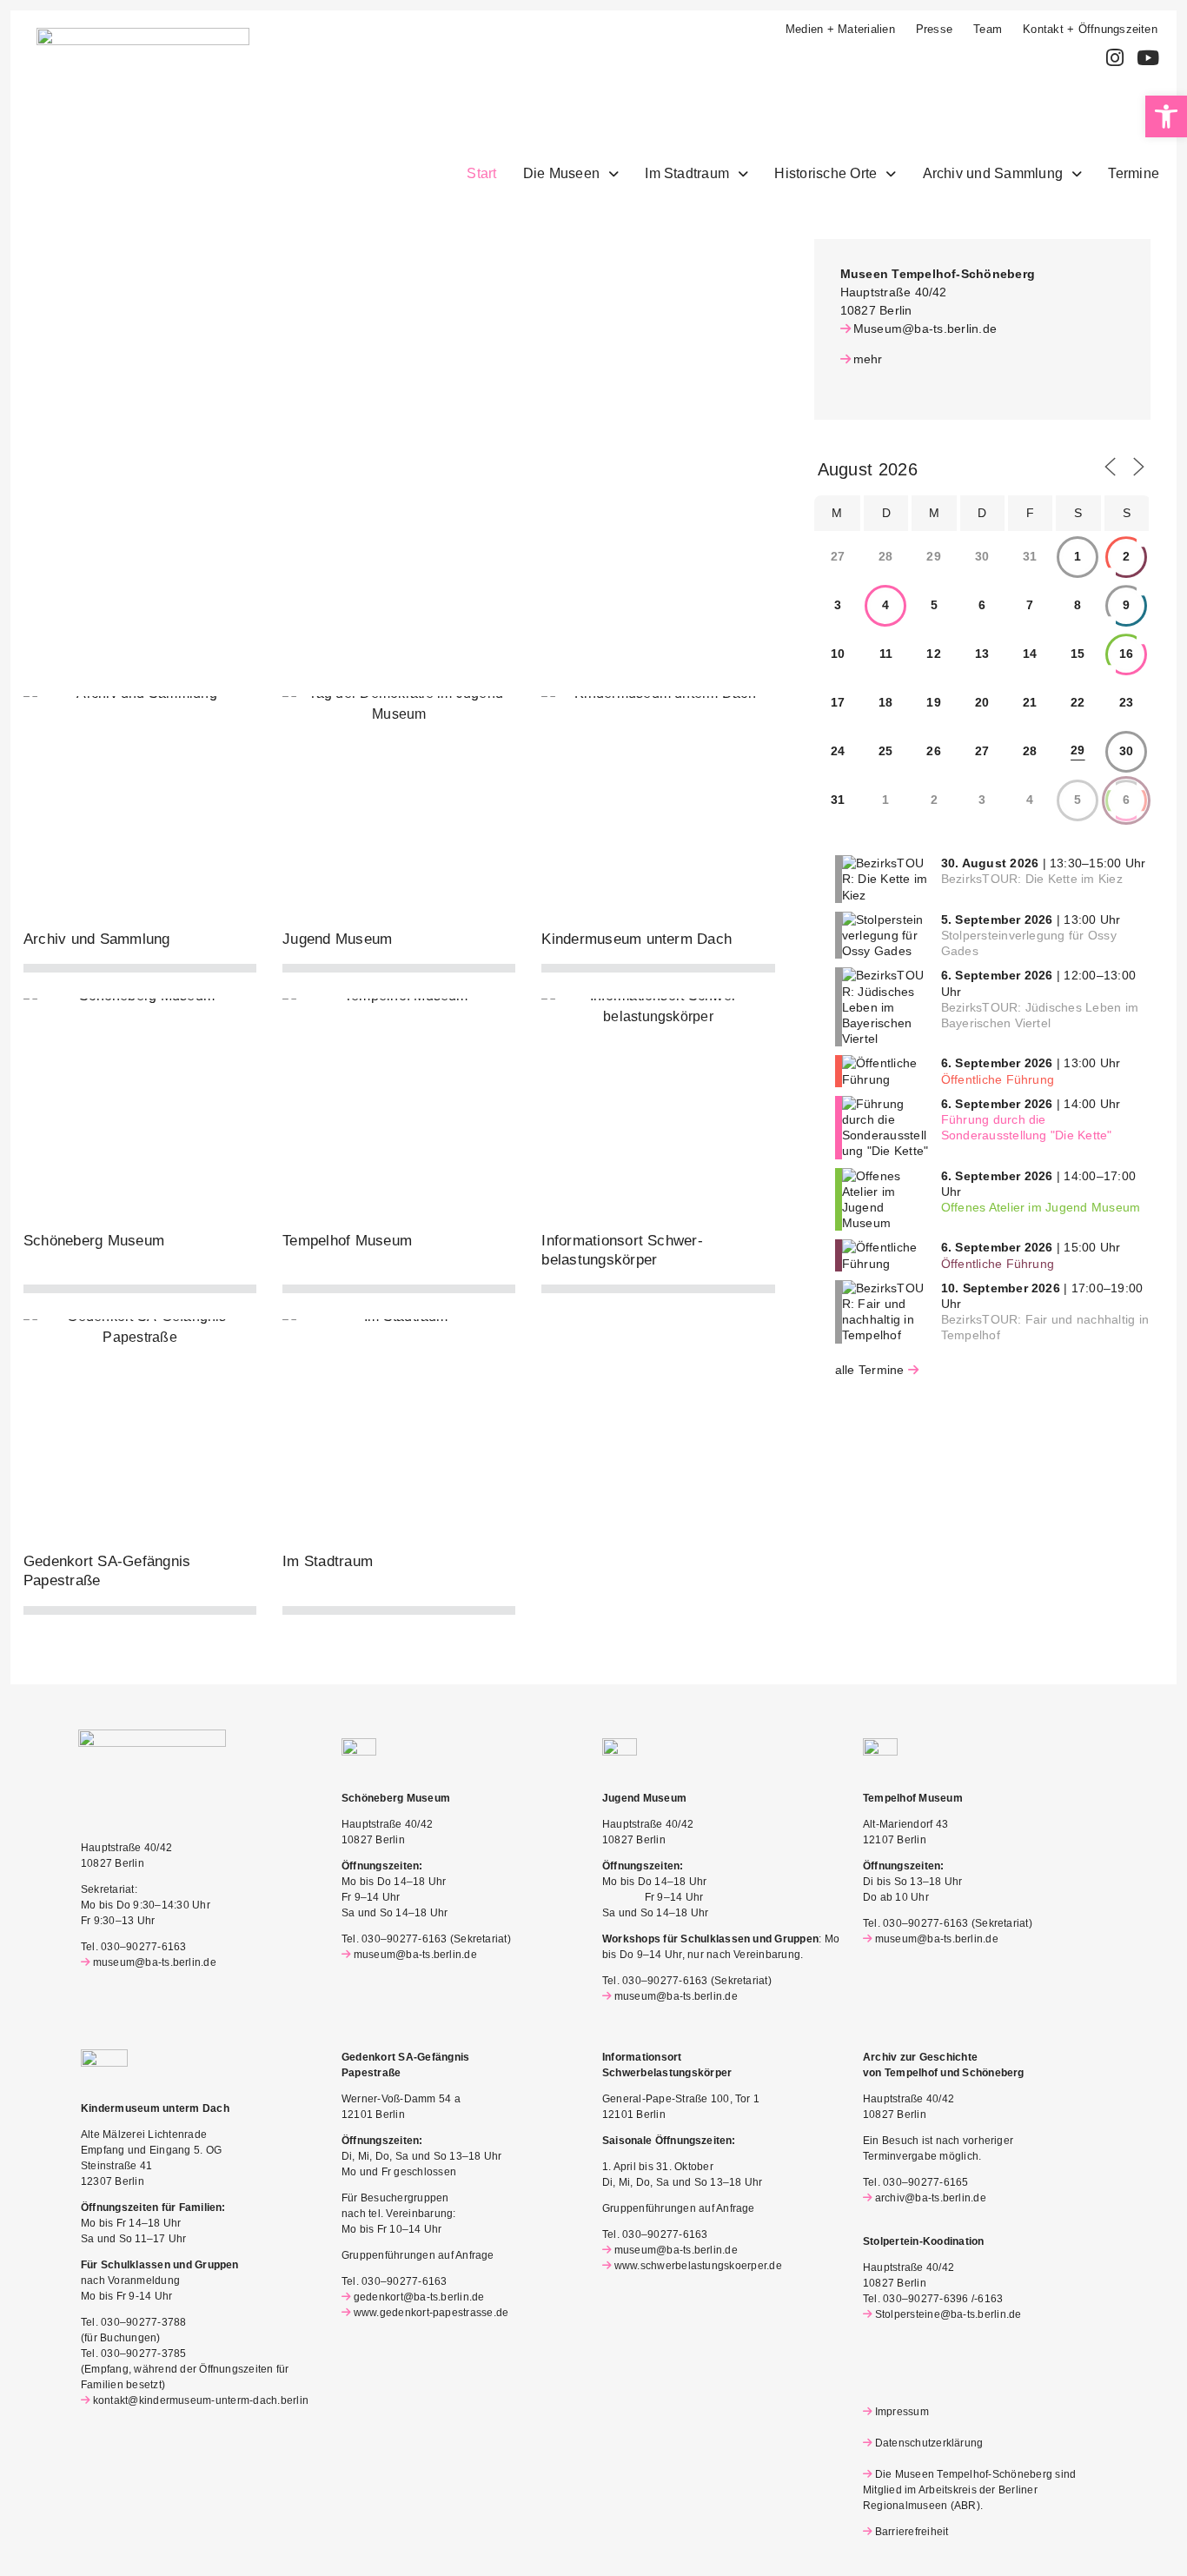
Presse (934, 29)
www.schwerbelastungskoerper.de (698, 2266)
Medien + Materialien (840, 29)
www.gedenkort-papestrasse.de (431, 2313)
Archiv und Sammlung (993, 173)
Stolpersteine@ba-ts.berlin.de (948, 2314)
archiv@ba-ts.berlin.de (931, 2198)
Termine (1134, 173)
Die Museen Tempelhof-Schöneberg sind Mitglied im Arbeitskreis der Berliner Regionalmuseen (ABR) (969, 2490)
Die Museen (561, 173)
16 (1126, 654)
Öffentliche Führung (998, 1079)
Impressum (902, 2412)
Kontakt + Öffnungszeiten (1090, 29)
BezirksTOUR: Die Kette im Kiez (1032, 879)
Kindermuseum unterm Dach (637, 939)
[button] (1166, 116)
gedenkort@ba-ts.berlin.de (419, 2297)
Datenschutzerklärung (929, 2443)
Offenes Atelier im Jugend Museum (1041, 1207)
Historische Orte (826, 173)
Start (481, 173)
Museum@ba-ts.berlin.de (925, 329)
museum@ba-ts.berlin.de (155, 1962)
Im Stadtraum (687, 173)
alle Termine (870, 1370)
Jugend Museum (337, 939)
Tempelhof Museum (347, 1241)
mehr (868, 359)
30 (1126, 751)
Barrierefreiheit (912, 2532)
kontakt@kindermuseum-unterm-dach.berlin (201, 2400)
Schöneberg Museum (94, 1241)
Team (988, 29)
